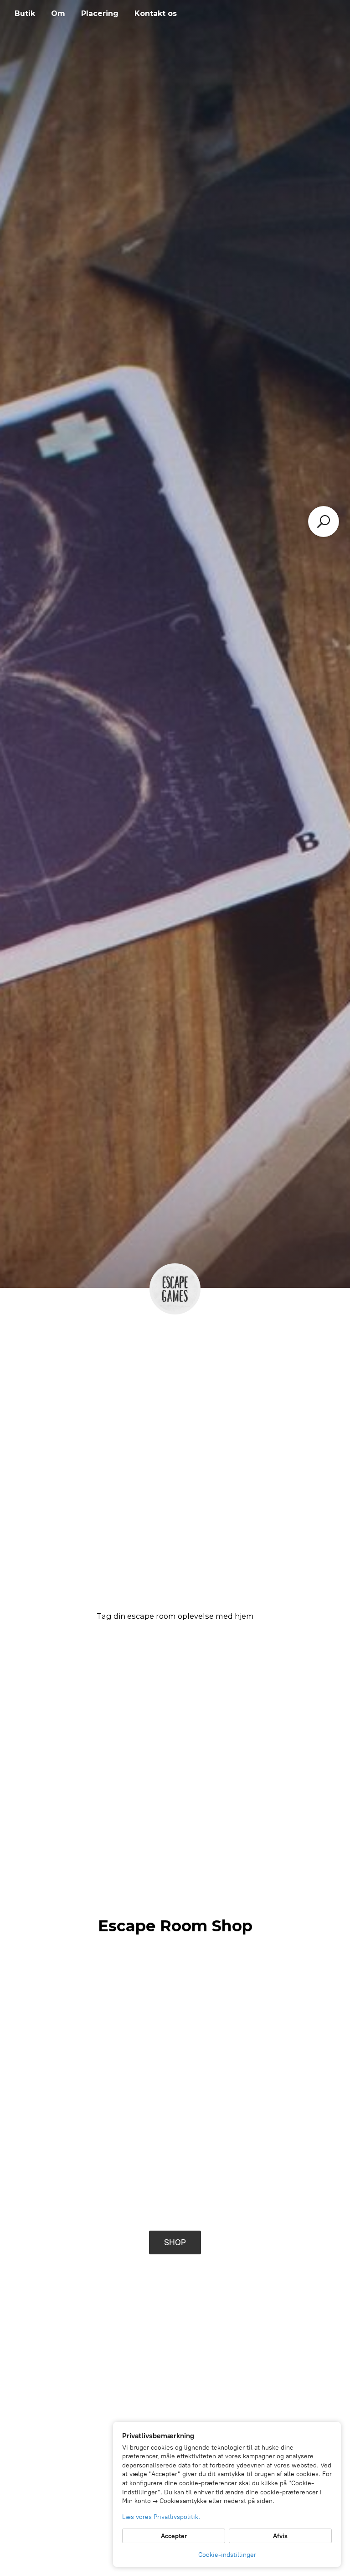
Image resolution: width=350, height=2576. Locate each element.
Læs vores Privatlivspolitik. (161, 2517)
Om (58, 13)
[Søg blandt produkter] (324, 521)
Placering (100, 13)
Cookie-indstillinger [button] (227, 2555)
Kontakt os (156, 13)
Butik (25, 13)
